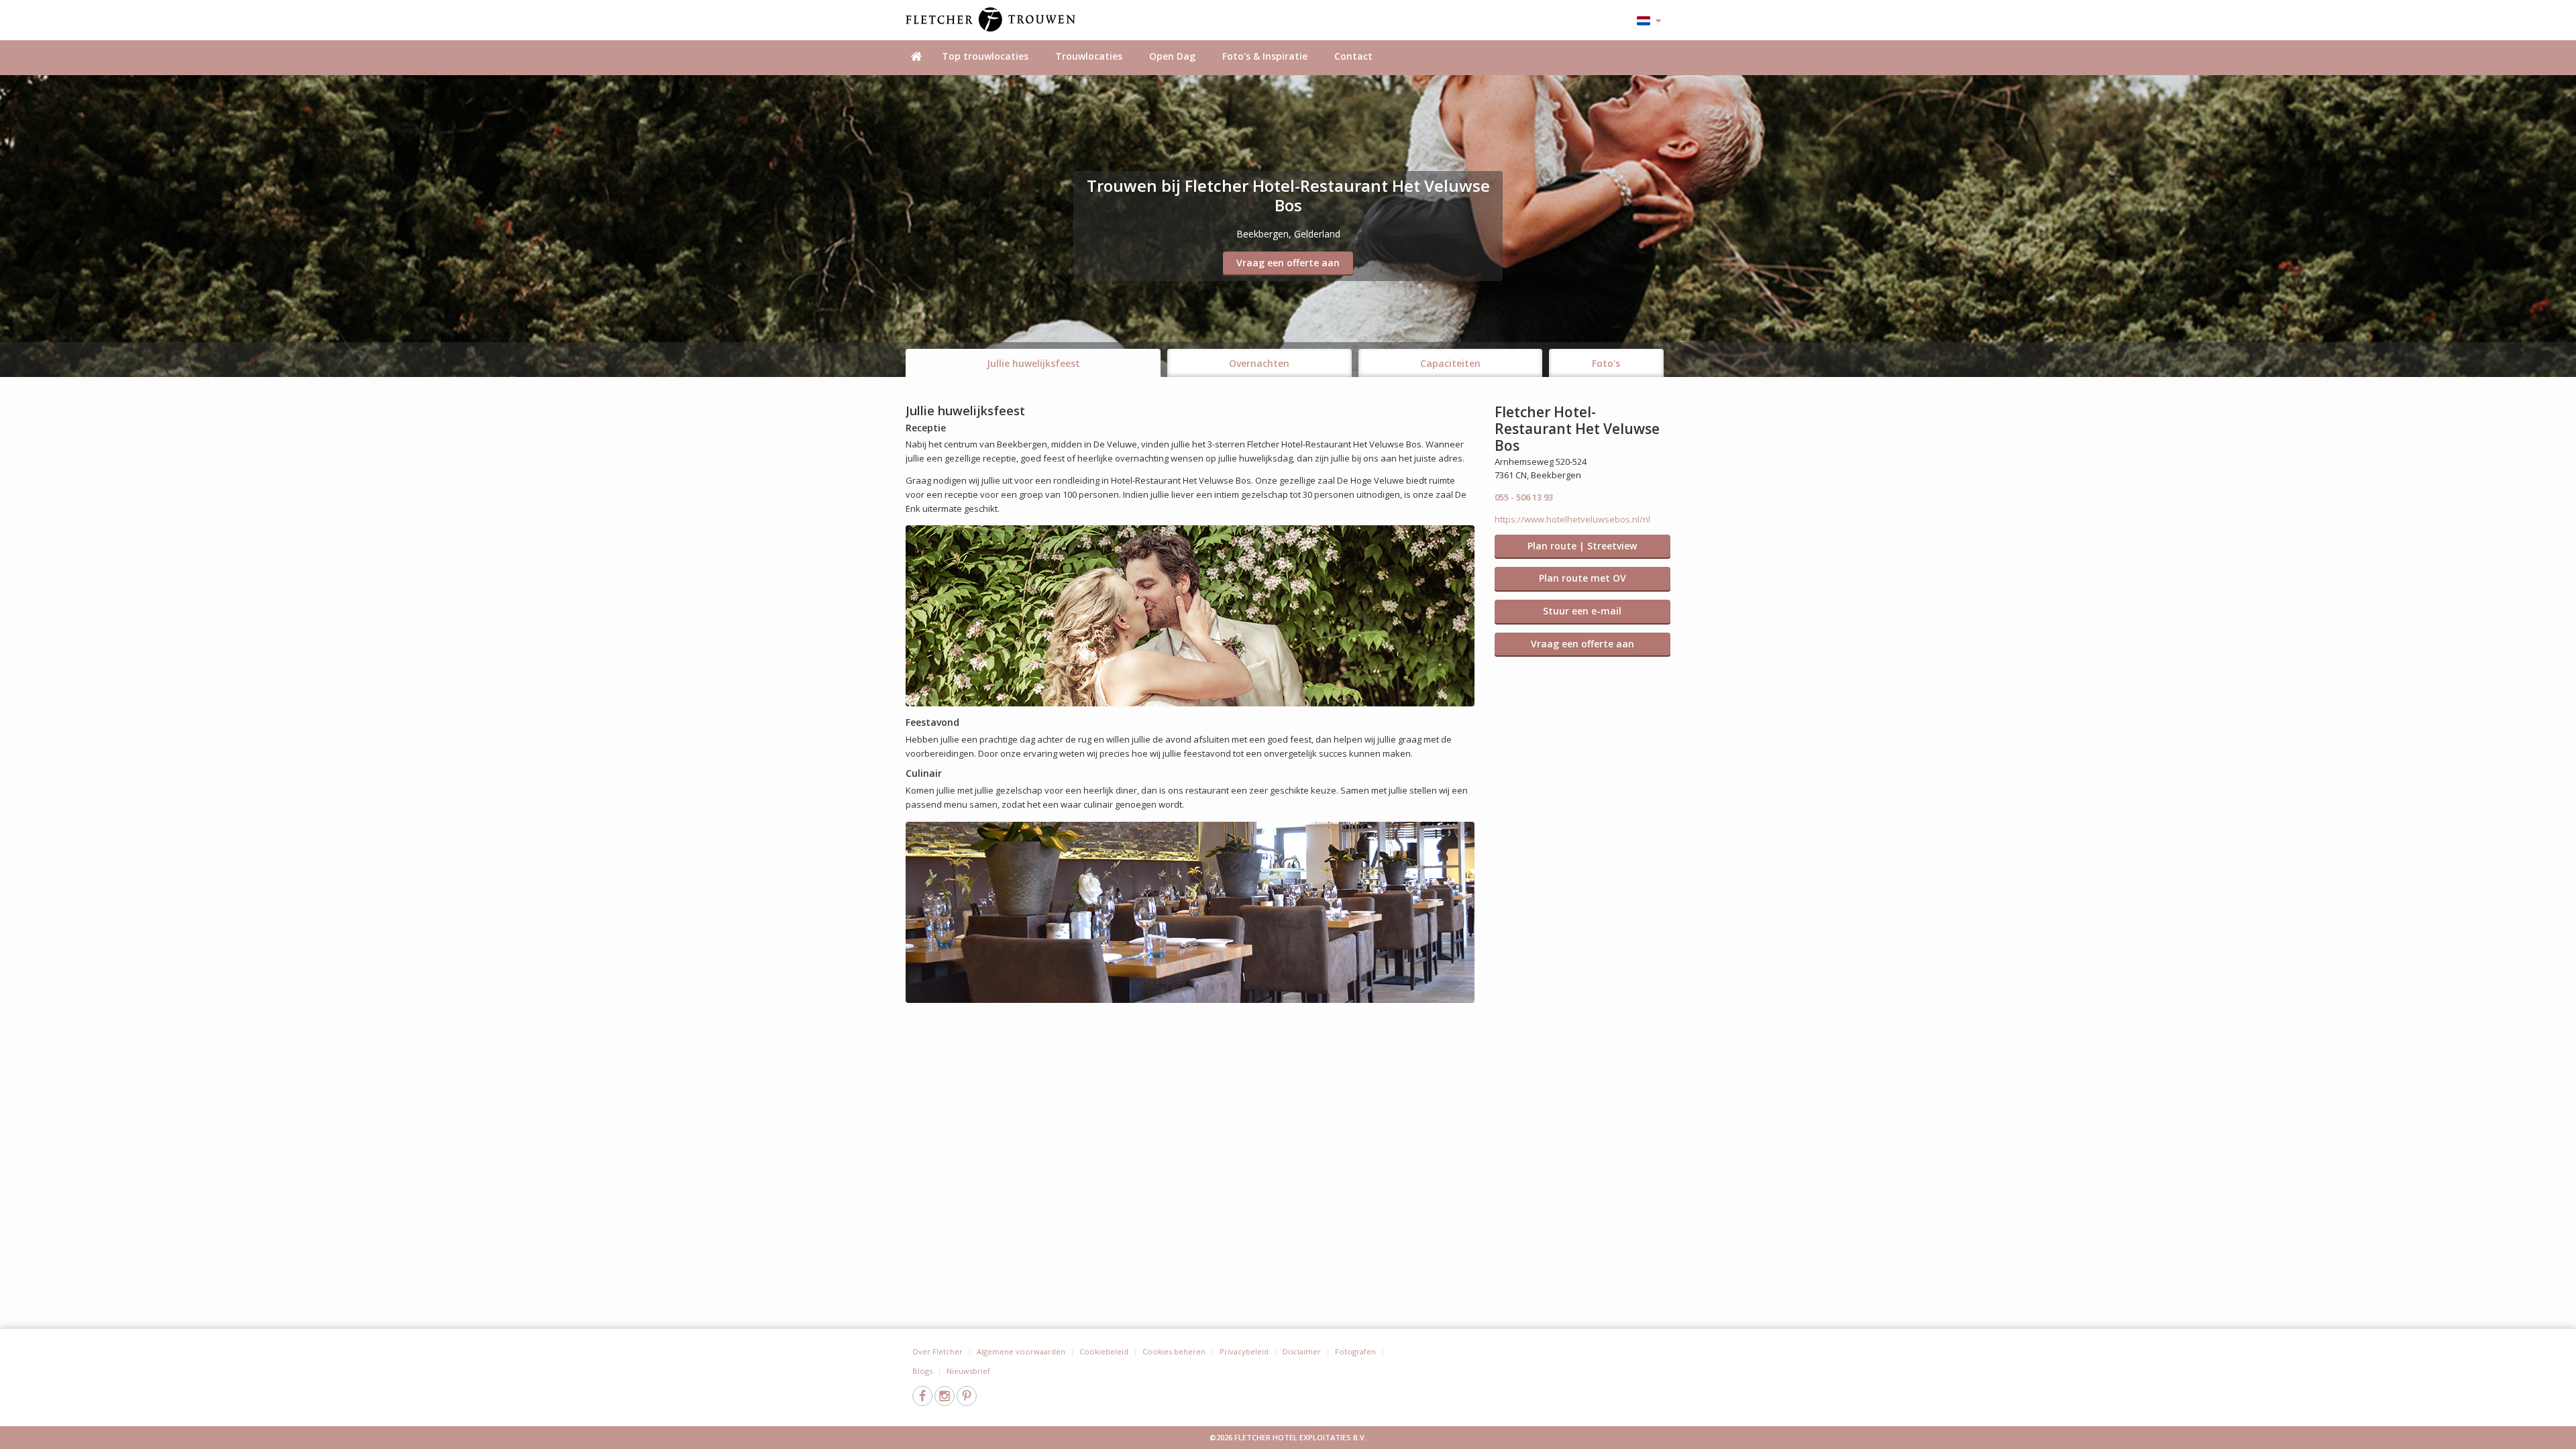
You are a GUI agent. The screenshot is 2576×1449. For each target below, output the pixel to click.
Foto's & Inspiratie (1265, 56)
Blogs (922, 1371)
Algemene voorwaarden (1021, 1351)
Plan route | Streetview (1582, 546)
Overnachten (1259, 363)
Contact (1353, 56)
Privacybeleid (1244, 1351)
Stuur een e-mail (1582, 611)
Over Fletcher (937, 1351)
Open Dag (1172, 56)
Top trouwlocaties (985, 56)
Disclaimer (1302, 1351)
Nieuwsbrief (968, 1371)
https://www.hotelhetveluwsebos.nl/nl (1572, 519)
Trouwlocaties (1089, 56)
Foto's (1606, 363)
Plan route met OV (1582, 578)
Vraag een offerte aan (1288, 263)
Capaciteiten (1450, 363)
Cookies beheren (1174, 1351)
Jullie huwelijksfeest (1033, 363)
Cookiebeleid (1104, 1351)
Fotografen (1355, 1351)
